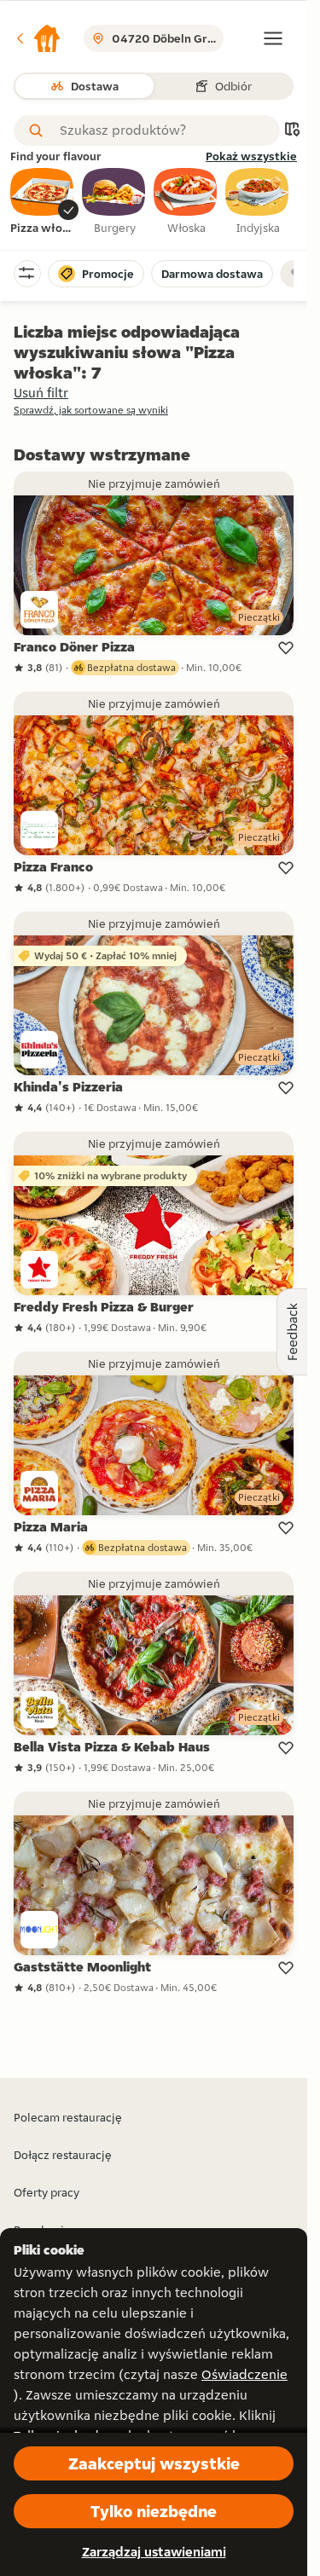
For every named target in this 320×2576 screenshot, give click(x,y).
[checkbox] (43, 202)
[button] (38, 38)
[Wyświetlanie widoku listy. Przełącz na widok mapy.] (292, 131)
